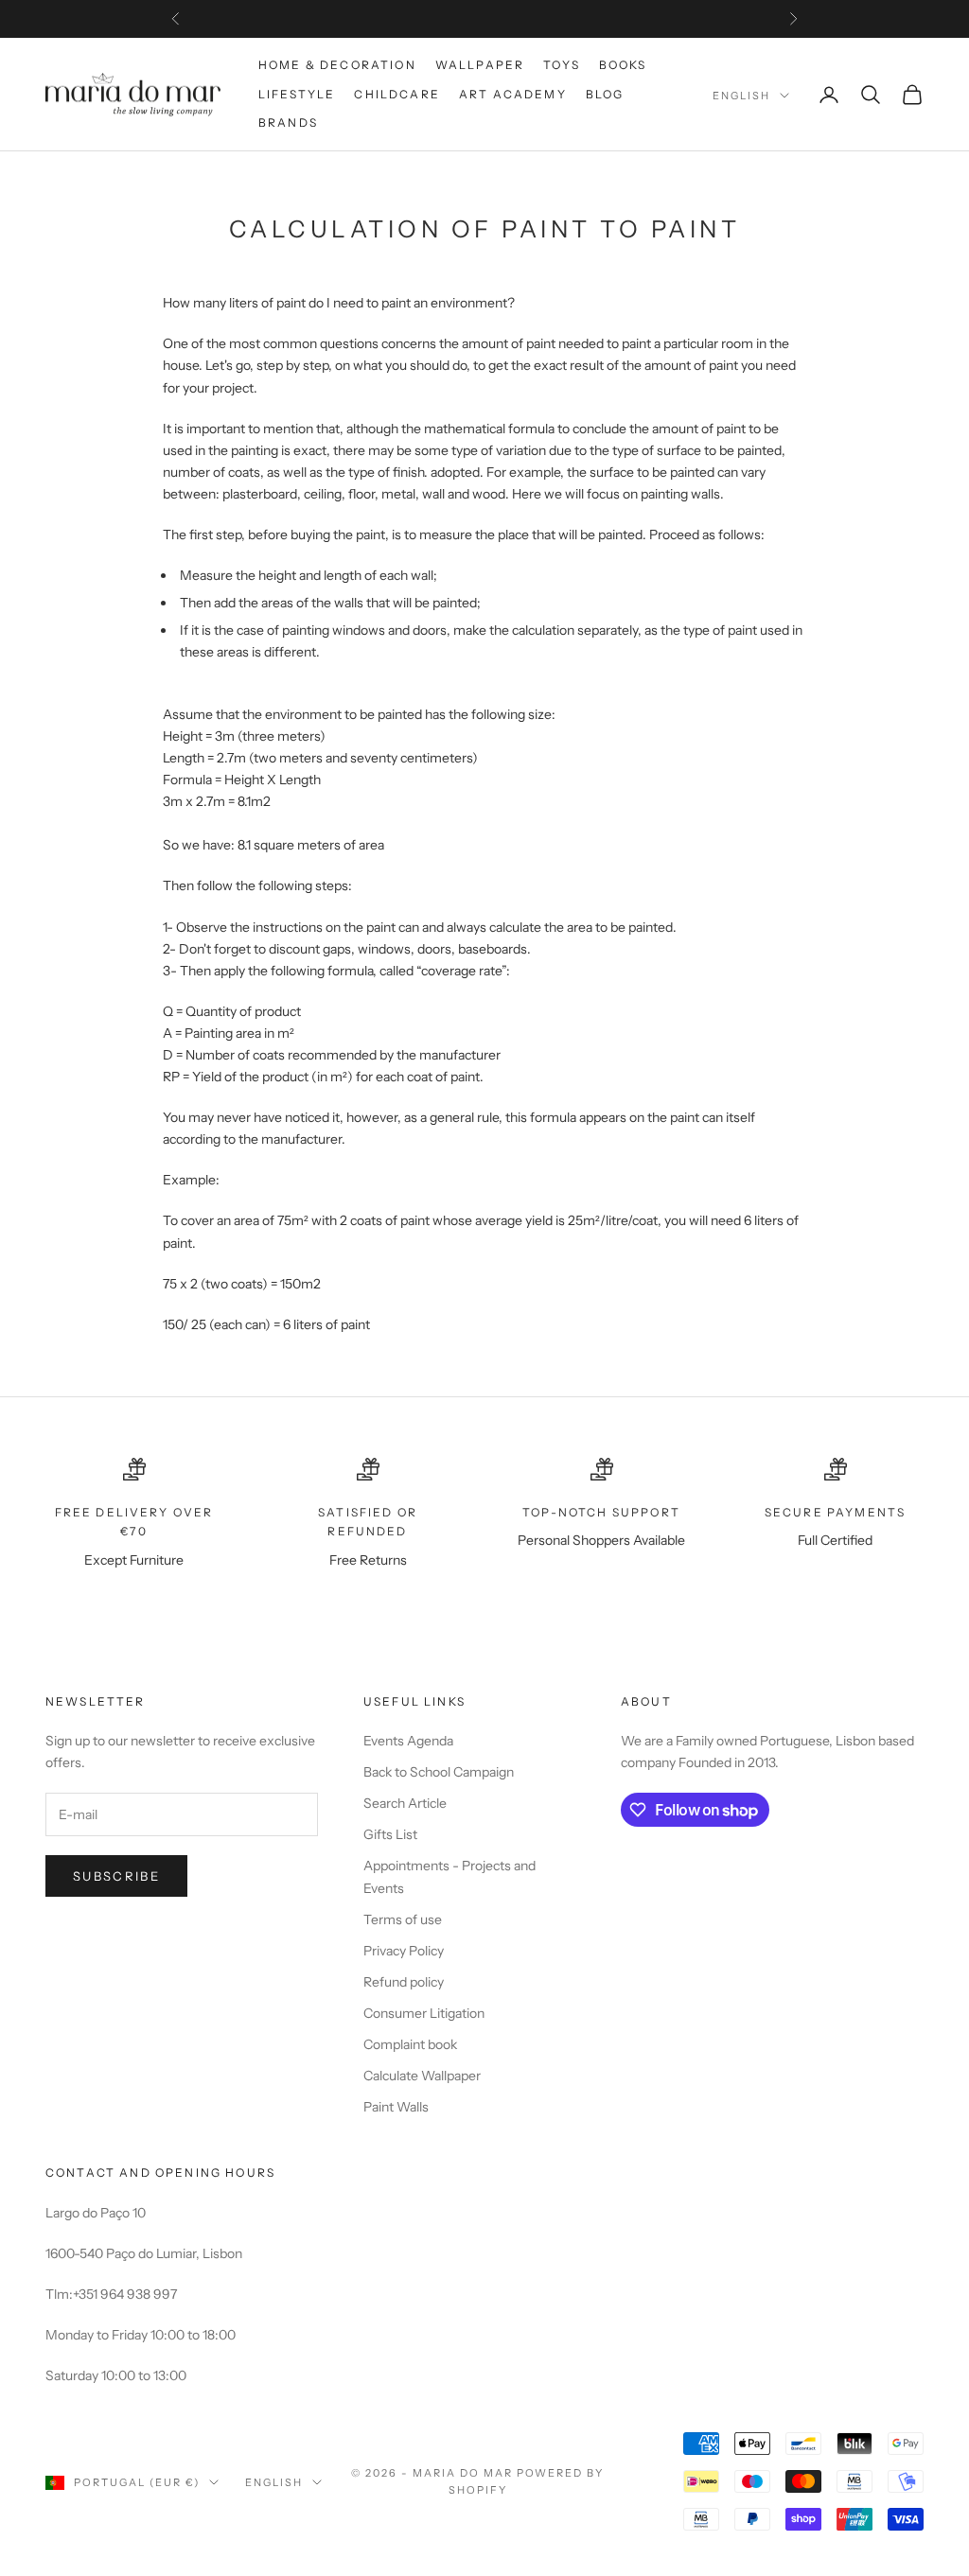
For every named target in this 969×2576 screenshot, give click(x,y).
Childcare (396, 94)
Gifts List (390, 1834)
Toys (562, 65)
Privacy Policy (404, 1951)
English (741, 96)
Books (623, 65)
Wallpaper (480, 65)
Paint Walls (396, 2107)
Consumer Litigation (424, 2013)
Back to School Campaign (439, 1772)
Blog (605, 94)
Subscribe (116, 1876)
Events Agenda (408, 1741)
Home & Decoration (337, 65)
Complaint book (410, 2044)
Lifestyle (297, 94)
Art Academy (513, 94)
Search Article (405, 1803)
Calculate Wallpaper (422, 2076)
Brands (288, 123)
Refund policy (404, 1982)
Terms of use (403, 1919)
